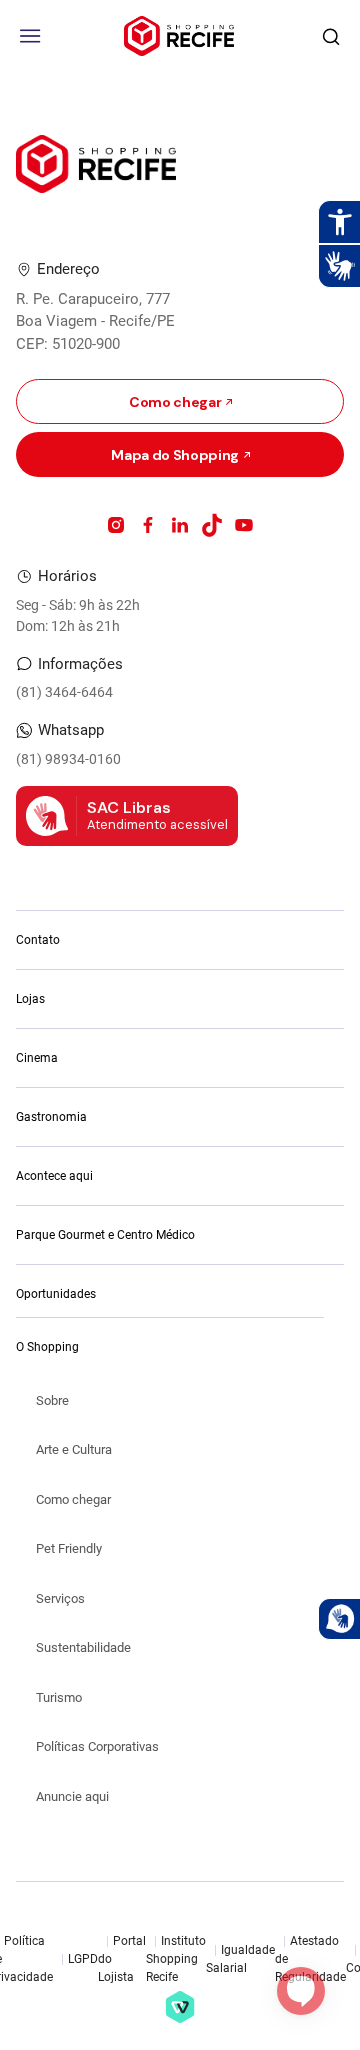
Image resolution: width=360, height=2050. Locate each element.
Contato (38, 940)
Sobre (52, 1400)
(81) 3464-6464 (64, 692)
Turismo (59, 1697)
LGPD (83, 1959)
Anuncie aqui (72, 1796)
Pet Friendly (69, 1548)
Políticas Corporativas (97, 1746)
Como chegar (73, 1499)
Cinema (37, 1058)
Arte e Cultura (74, 1449)
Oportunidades (56, 1294)
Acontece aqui (54, 1176)
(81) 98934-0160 (68, 759)
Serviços (60, 1598)
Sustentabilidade (83, 1647)
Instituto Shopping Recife (176, 1959)
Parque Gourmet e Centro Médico (105, 1235)
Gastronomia (51, 1117)
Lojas (30, 999)
